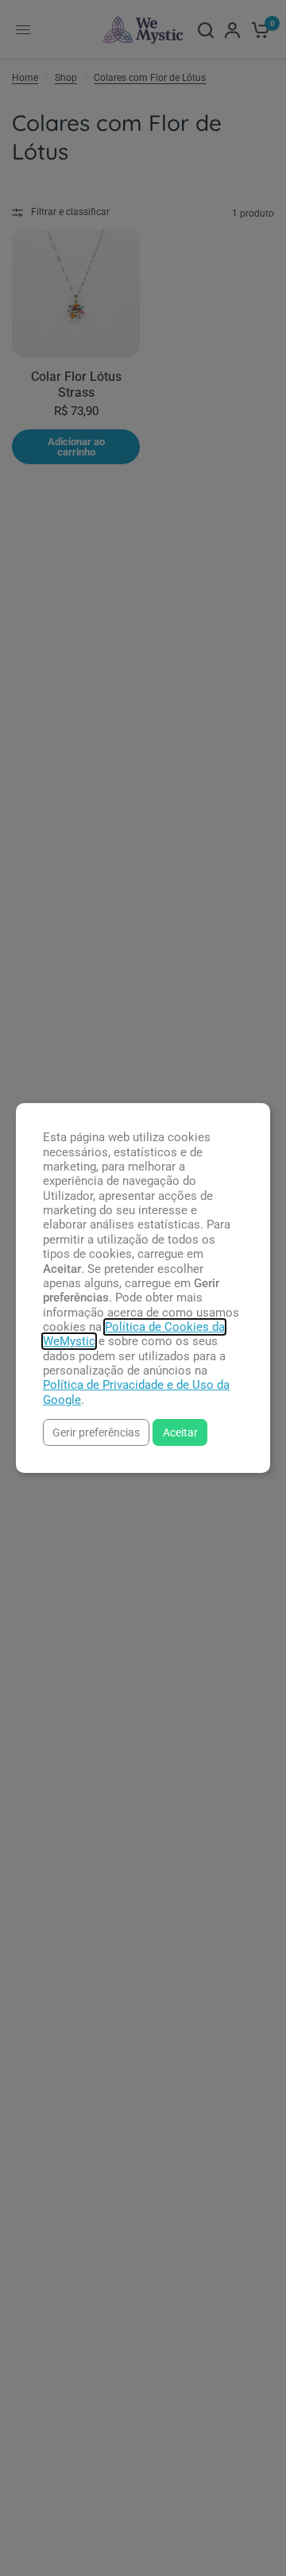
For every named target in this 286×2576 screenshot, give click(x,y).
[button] (96, 1432)
